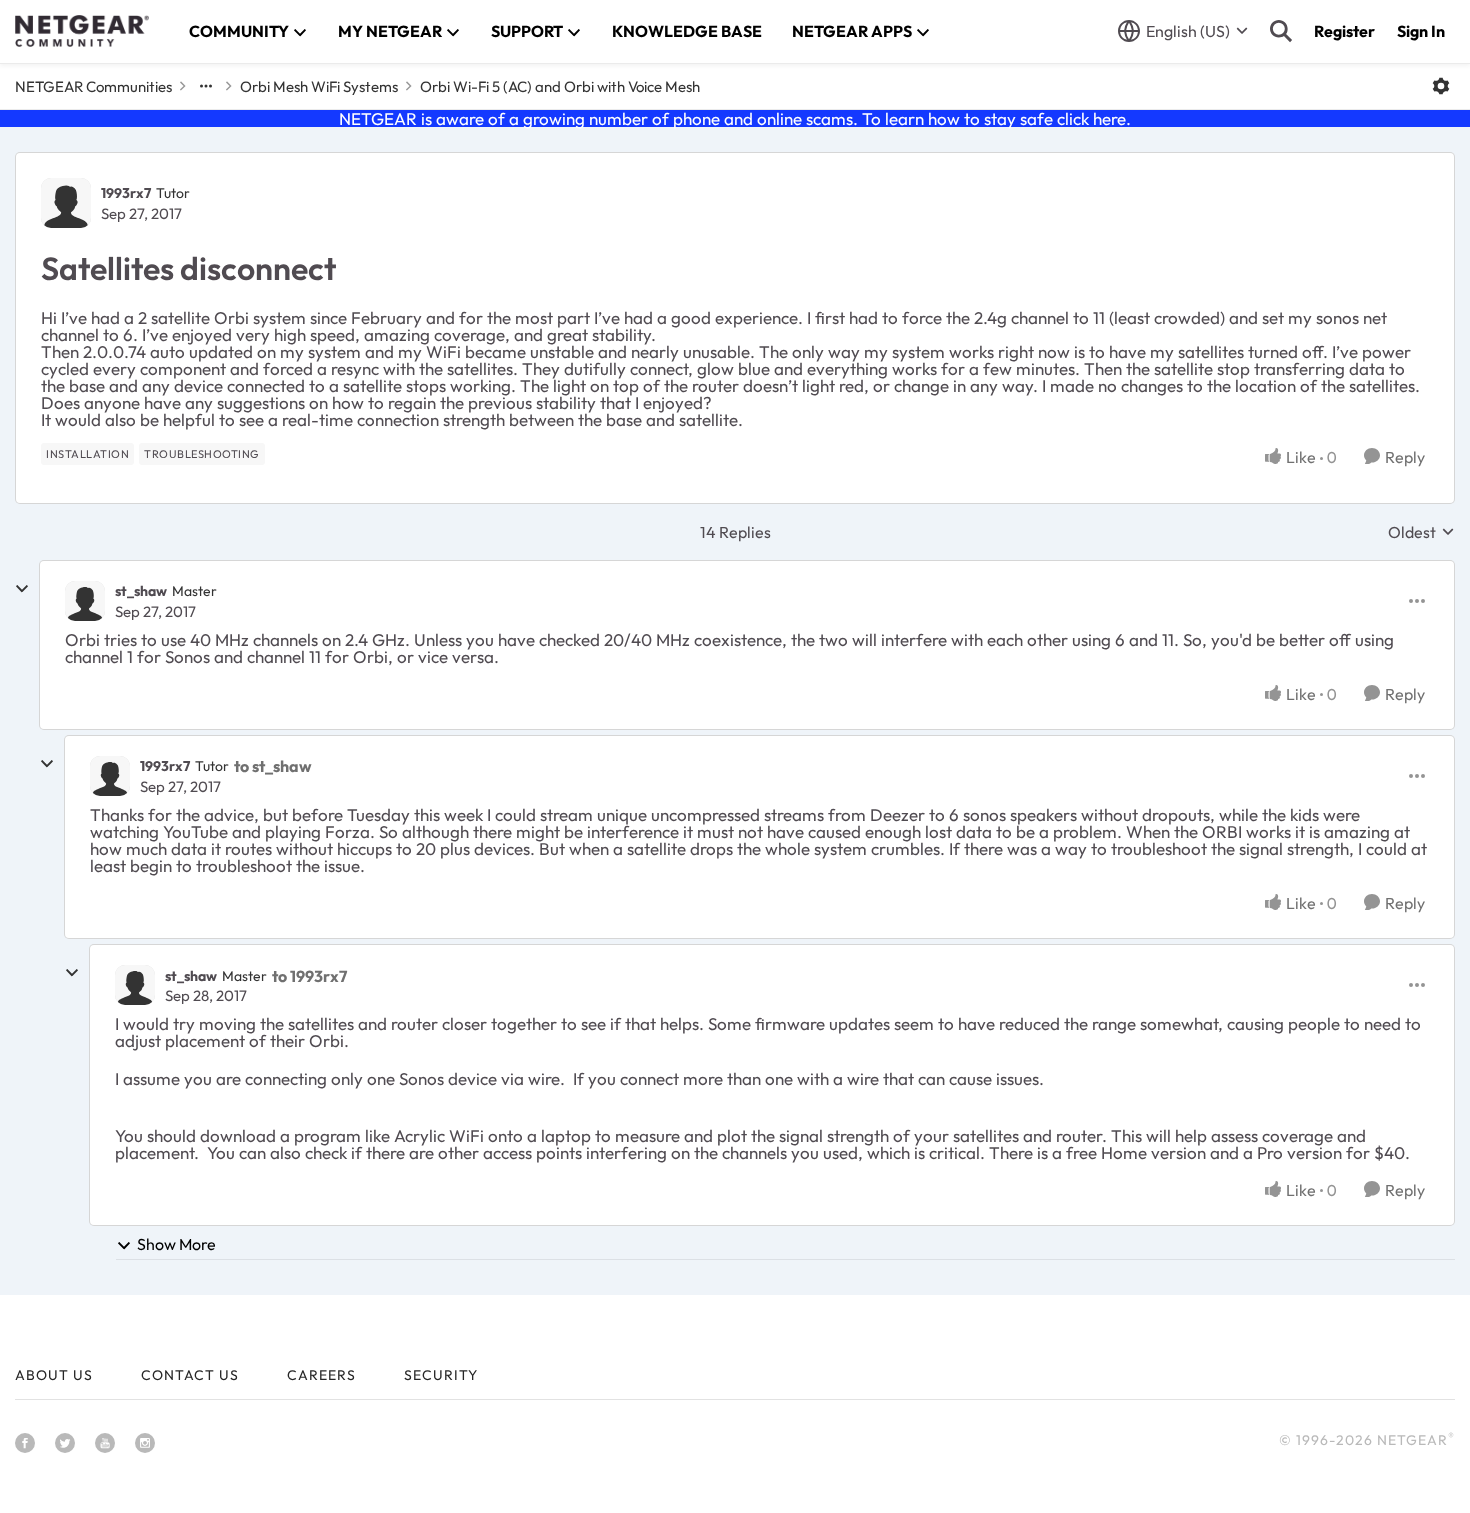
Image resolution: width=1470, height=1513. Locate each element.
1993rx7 (126, 193)
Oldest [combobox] (1421, 532)
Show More (176, 1244)
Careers (321, 1375)
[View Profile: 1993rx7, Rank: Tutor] (66, 203)
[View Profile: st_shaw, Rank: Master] (85, 601)
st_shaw (141, 591)
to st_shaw (273, 766)
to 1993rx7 (309, 976)
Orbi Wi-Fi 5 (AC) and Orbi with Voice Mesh (560, 86)
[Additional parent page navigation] (206, 86)
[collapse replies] (22, 589)
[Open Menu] (1441, 86)
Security (441, 1375)
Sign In (1421, 31)
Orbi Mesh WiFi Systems (319, 86)
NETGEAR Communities (93, 86)
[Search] (1281, 31)
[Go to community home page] (82, 31)
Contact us (190, 1375)
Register (1344, 31)
